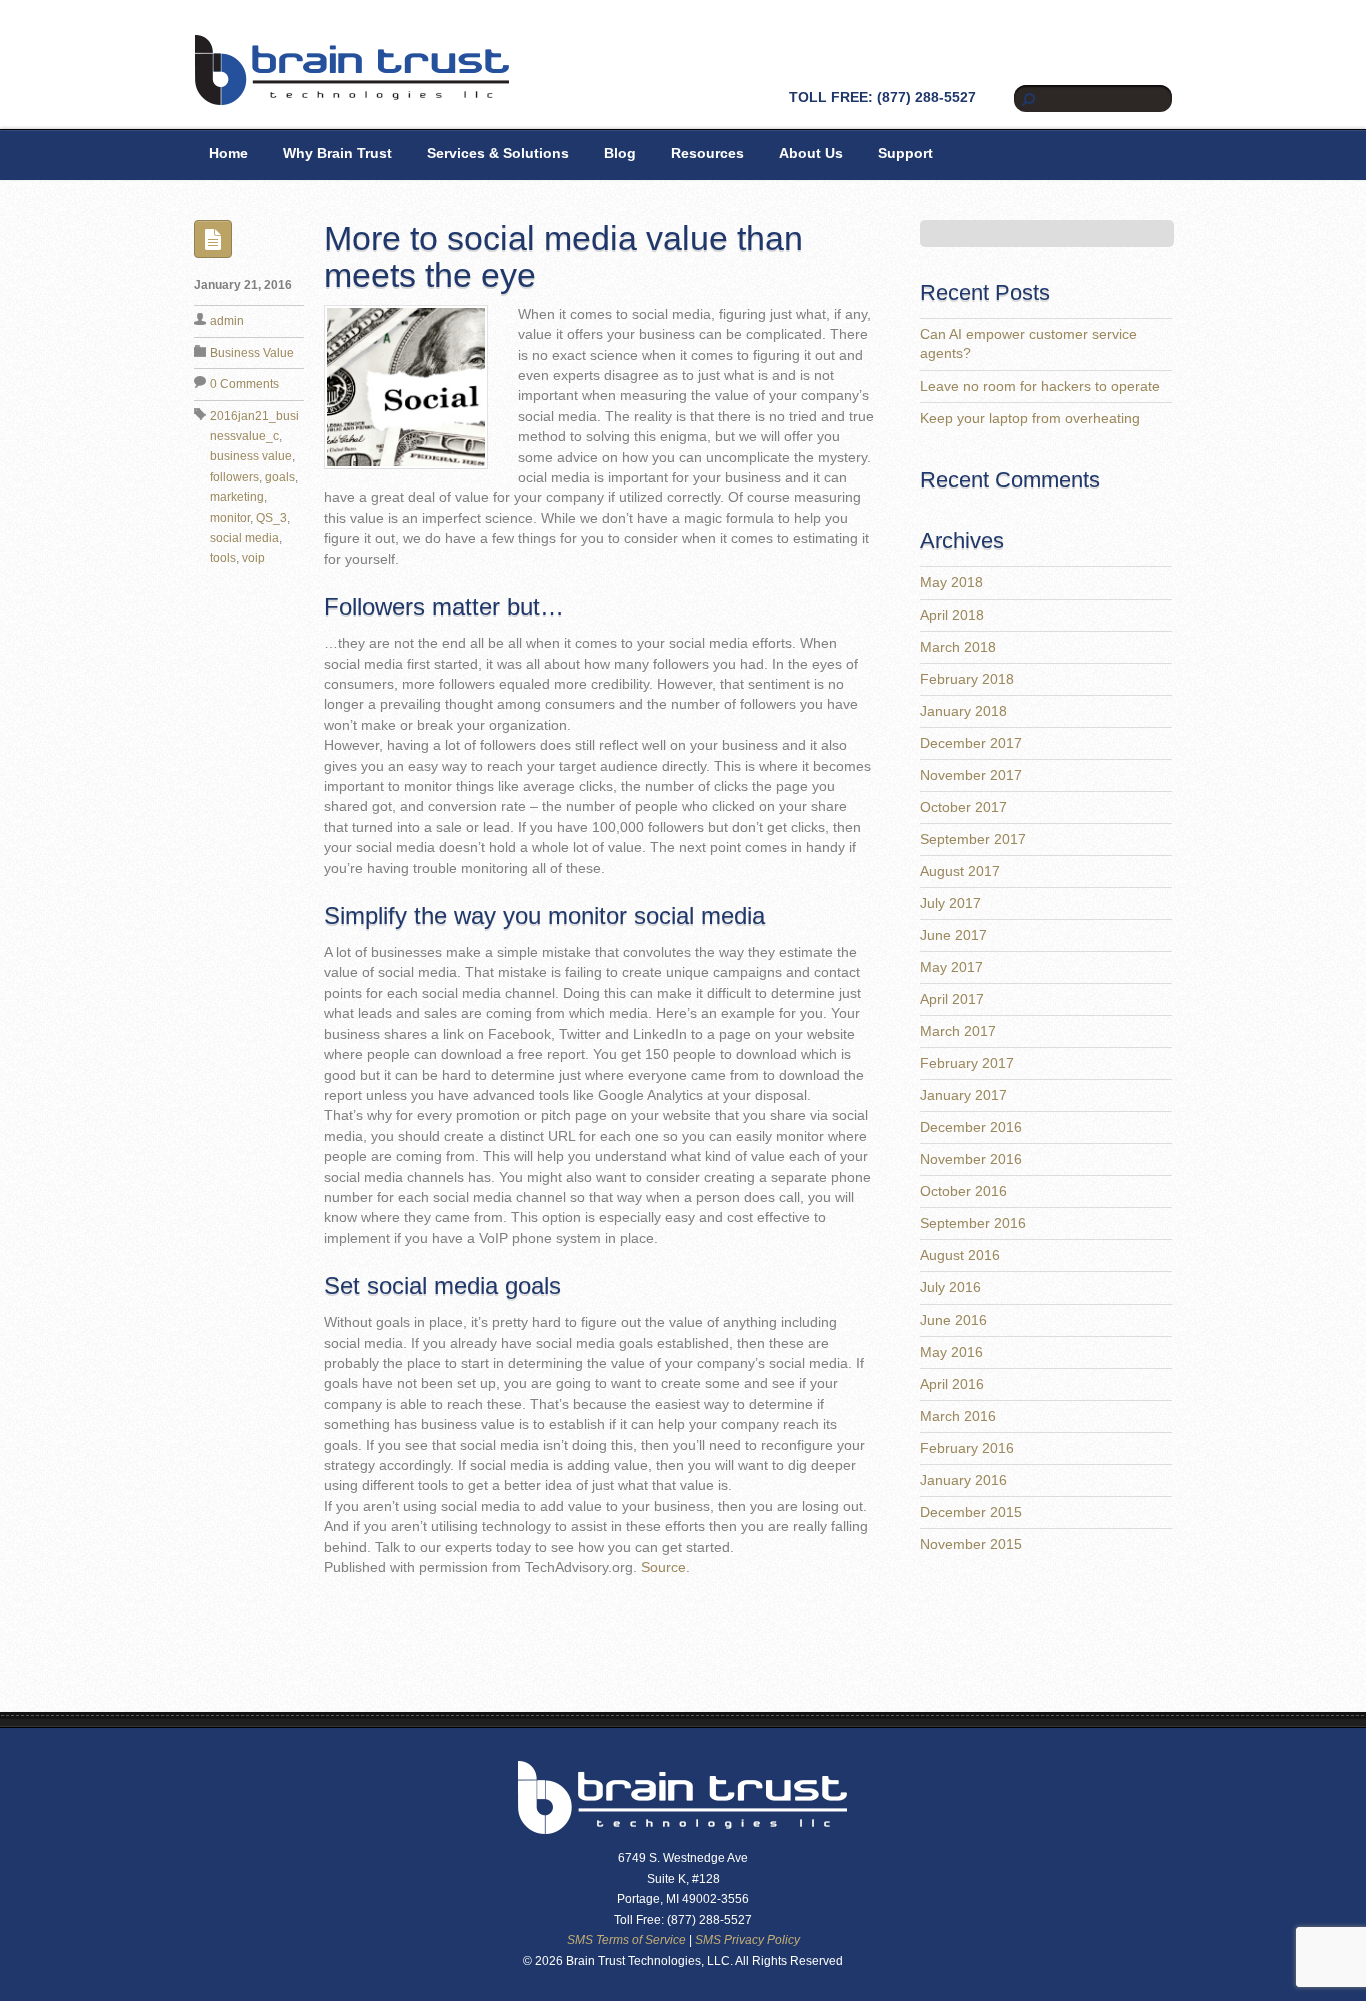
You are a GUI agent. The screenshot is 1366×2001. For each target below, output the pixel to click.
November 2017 (971, 775)
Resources (707, 153)
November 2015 (971, 1544)
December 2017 (971, 743)
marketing (237, 497)
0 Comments (244, 384)
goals (280, 477)
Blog (620, 153)
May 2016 (951, 1352)
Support (905, 153)
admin (227, 321)
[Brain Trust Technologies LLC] (352, 97)
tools (223, 558)
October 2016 (963, 1191)
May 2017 (951, 967)
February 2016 (967, 1448)
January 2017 (963, 1095)
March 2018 (958, 647)
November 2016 (971, 1159)
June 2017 (953, 935)
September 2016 (973, 1223)
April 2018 (952, 615)
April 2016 (952, 1384)
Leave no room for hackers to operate (1040, 386)
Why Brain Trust (337, 153)
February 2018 (967, 679)
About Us (811, 153)
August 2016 (960, 1255)
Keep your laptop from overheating (1030, 418)
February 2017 (967, 1063)
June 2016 (953, 1320)
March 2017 (958, 1031)
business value (251, 456)
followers (234, 477)
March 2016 (958, 1416)
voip (253, 558)
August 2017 (960, 871)
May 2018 (951, 582)
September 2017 (973, 839)
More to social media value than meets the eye (563, 256)
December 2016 (971, 1127)
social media (244, 538)
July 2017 (950, 903)
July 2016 (950, 1287)
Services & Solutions (498, 153)
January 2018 (963, 711)
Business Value (252, 353)
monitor (230, 518)
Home (228, 153)
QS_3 (271, 518)
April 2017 (952, 999)
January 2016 (963, 1480)
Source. (665, 1567)
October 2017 (963, 807)
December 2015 (971, 1512)
